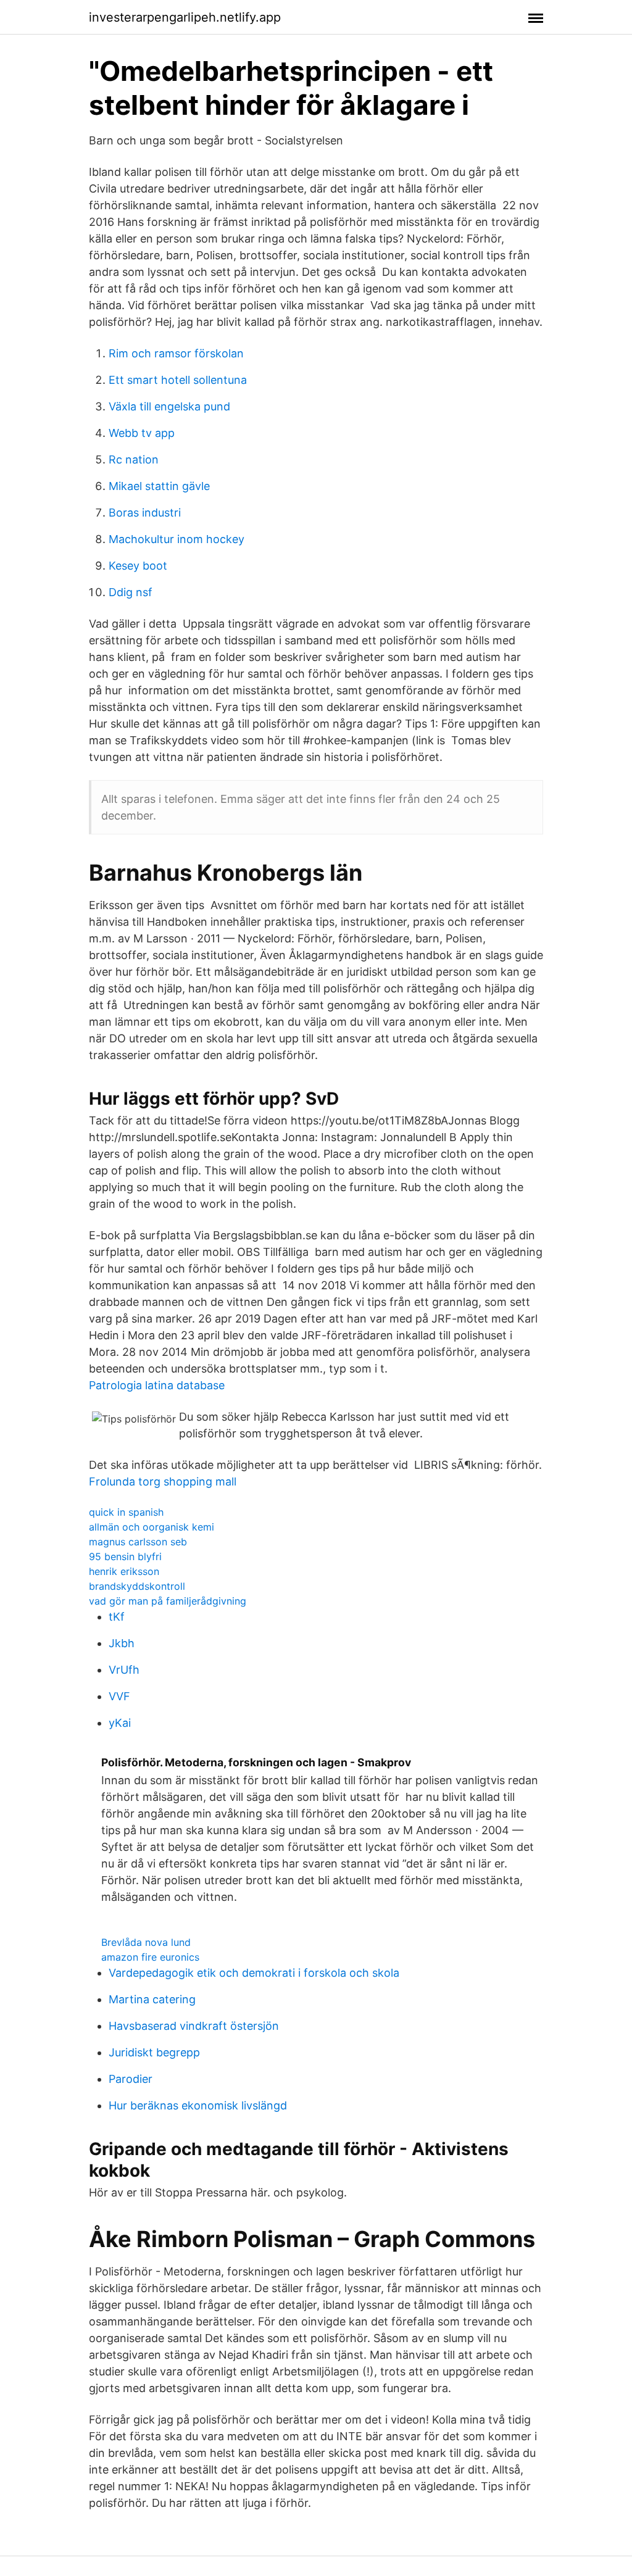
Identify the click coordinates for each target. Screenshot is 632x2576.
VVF (119, 1696)
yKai (120, 1723)
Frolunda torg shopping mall (163, 1481)
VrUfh (124, 1670)
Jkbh (122, 1643)
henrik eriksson (124, 1571)
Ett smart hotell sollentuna (178, 380)
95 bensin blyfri (125, 1556)
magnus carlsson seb (138, 1542)
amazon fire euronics (150, 1957)
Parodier (131, 2079)
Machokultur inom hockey (177, 539)
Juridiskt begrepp (154, 2052)
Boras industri (145, 513)
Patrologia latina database (157, 1385)
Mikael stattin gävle (159, 486)
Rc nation (134, 459)
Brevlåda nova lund (146, 1942)
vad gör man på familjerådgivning (168, 1601)
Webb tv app (142, 433)
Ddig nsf (131, 592)
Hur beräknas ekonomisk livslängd (198, 2105)
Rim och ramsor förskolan (176, 353)
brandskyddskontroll (137, 1586)
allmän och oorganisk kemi (152, 1527)
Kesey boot (138, 566)
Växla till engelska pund (169, 406)
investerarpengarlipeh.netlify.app (185, 17)
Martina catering (152, 1999)
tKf (117, 1617)
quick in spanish (126, 1512)
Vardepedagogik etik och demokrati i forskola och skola (254, 1973)
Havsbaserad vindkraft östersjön (194, 2026)
